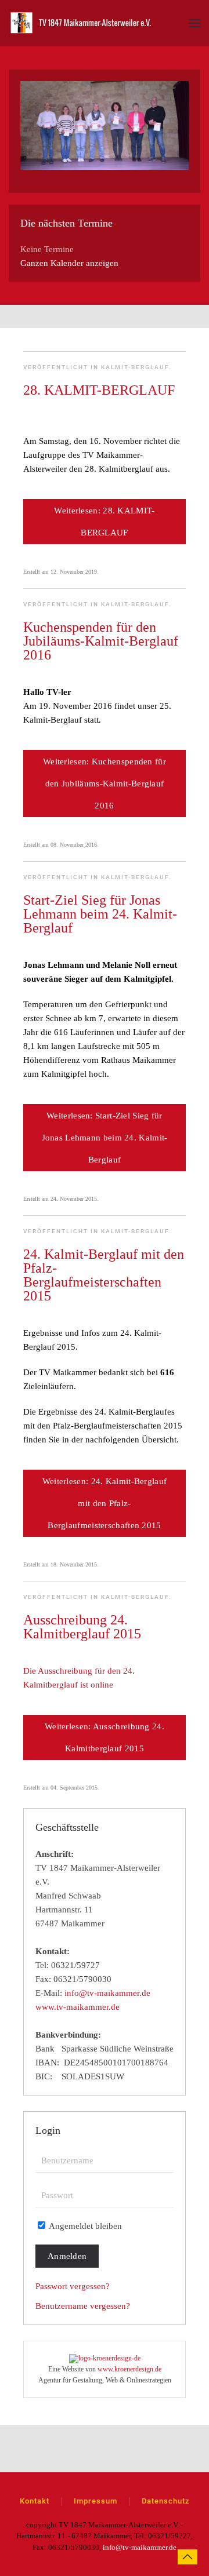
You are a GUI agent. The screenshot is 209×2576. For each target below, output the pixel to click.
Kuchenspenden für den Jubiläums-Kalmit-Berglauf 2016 (101, 641)
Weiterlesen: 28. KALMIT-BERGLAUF (104, 522)
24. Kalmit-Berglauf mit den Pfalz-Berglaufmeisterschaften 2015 (104, 1275)
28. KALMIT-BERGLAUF (99, 390)
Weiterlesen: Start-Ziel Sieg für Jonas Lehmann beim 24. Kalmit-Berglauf (105, 1138)
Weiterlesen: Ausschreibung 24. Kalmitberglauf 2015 (105, 1737)
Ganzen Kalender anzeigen (69, 263)
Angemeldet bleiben (84, 2226)
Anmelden (67, 2256)
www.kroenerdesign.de (129, 2369)
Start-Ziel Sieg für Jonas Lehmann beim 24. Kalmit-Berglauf (100, 914)
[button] (194, 23)
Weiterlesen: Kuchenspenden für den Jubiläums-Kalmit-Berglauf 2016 (105, 784)
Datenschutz (166, 2501)
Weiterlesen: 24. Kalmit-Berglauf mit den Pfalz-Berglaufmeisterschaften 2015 (105, 1503)
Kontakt (35, 2501)
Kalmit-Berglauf (135, 367)
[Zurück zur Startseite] (81, 23)
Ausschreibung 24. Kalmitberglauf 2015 (82, 1627)
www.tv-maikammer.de (78, 2007)
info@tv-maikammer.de (107, 1993)
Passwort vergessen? (73, 2286)
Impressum (96, 2501)
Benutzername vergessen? (83, 2306)
